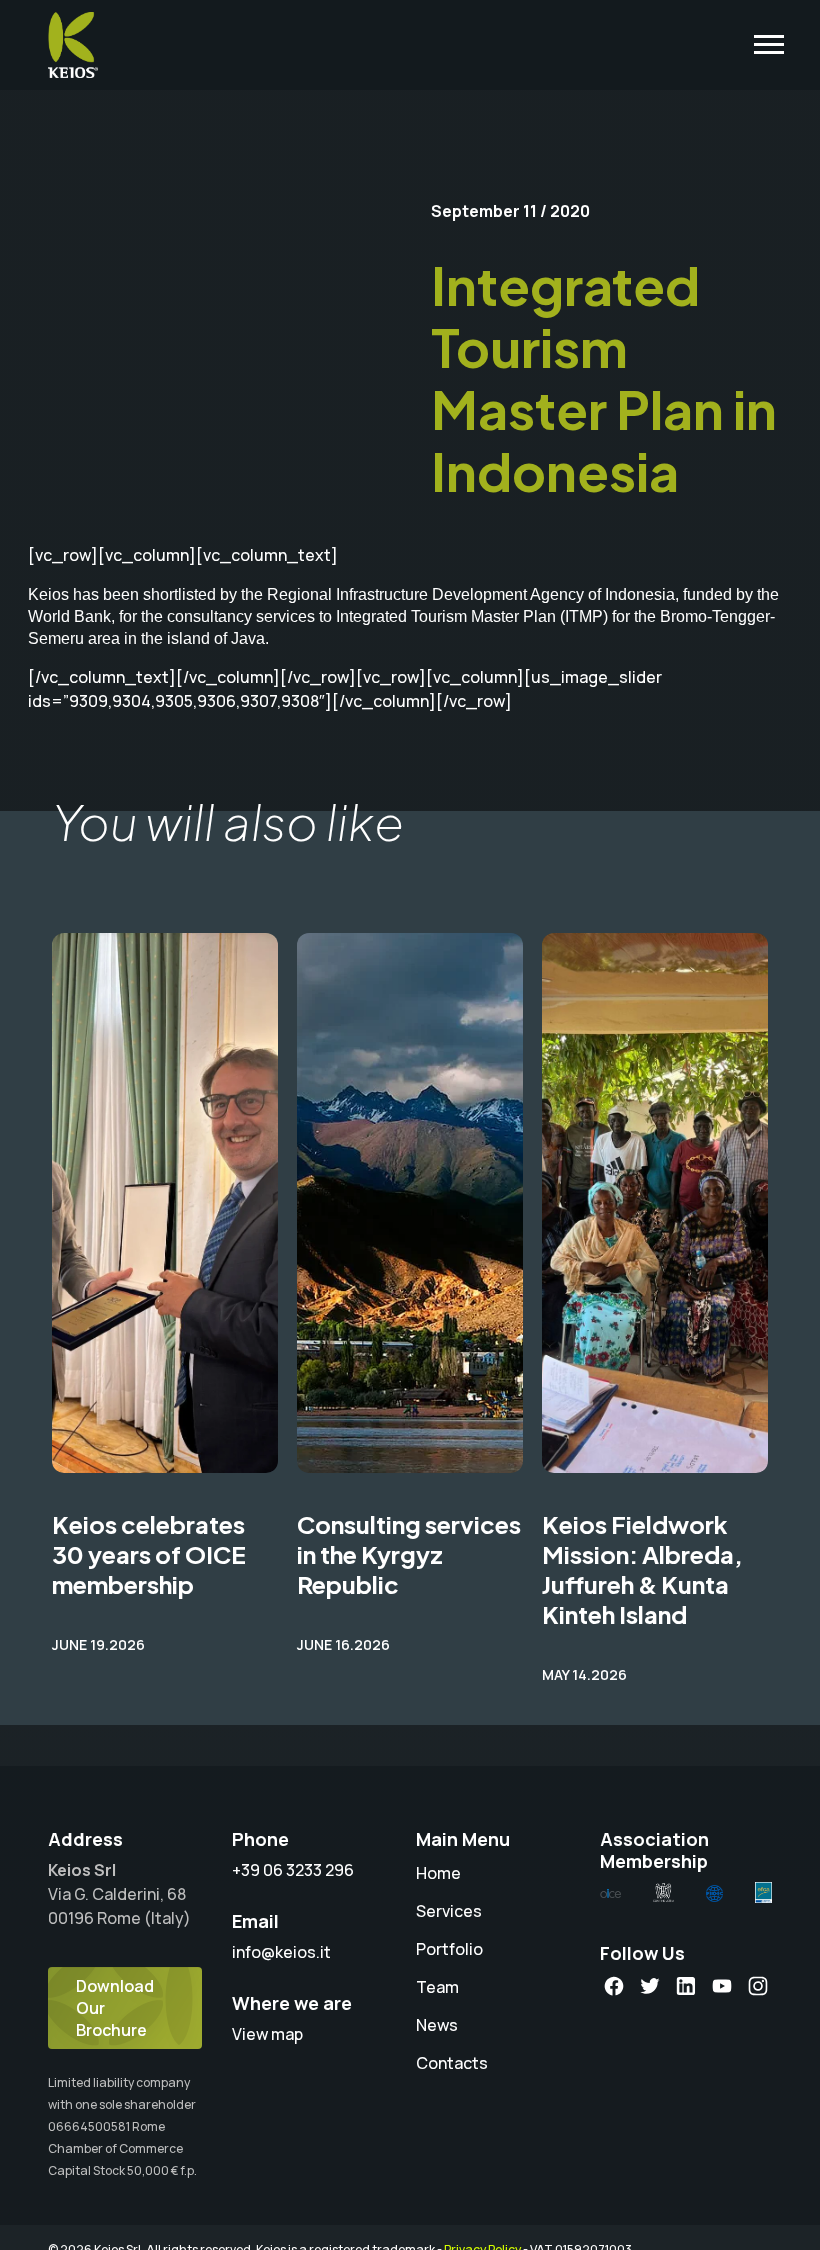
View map (267, 2034)
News (437, 2025)
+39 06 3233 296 (293, 1870)
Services (449, 1911)
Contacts (452, 2063)
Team (437, 1987)
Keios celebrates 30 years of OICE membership (149, 1554)
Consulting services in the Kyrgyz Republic (409, 1554)
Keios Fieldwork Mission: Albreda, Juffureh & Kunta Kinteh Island (642, 1569)
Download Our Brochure (115, 2008)
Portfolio (449, 1949)
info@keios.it (281, 1952)
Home (438, 1873)
